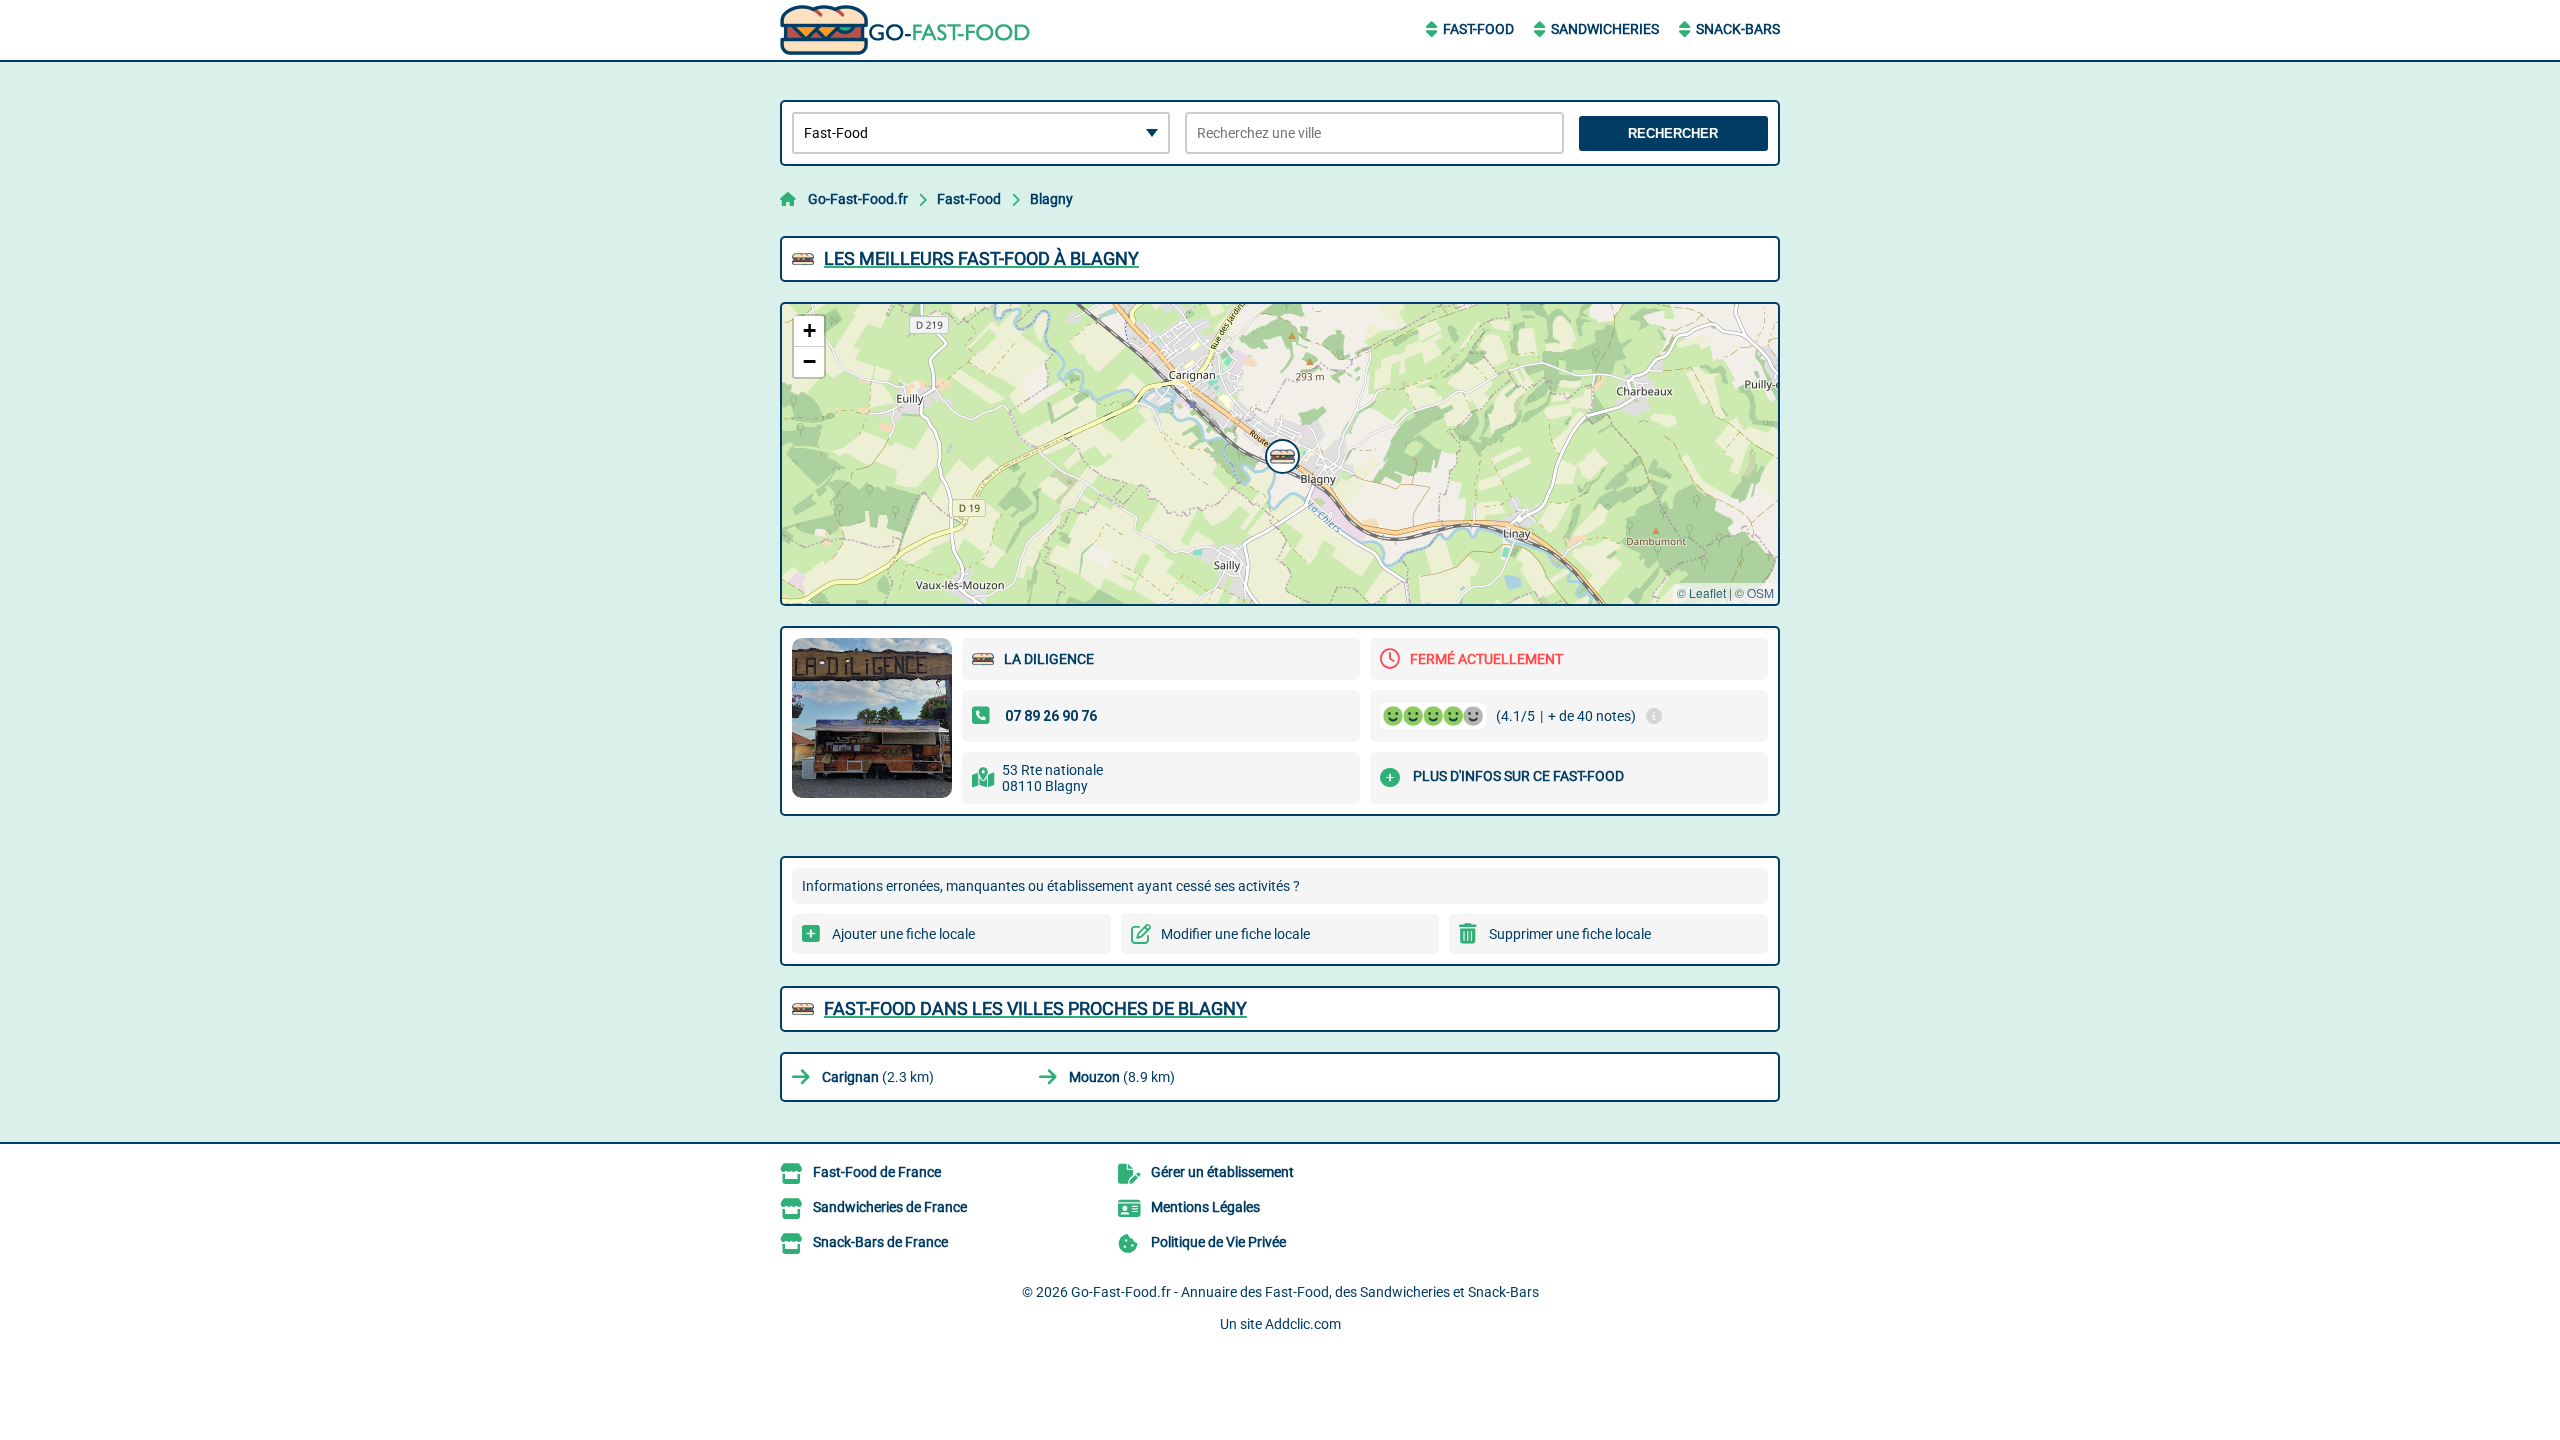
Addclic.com (1303, 1324)
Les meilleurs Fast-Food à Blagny (981, 258)
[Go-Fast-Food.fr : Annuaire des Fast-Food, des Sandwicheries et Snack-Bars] (905, 30)
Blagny (1051, 199)
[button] (1280, 454)
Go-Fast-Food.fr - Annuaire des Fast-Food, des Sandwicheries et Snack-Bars (1305, 1292)
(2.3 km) (878, 1077)
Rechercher (1673, 133)
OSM (1760, 592)
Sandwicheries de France (890, 1207)
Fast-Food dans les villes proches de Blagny (1035, 1008)
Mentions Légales (1205, 1207)
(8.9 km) (1122, 1077)
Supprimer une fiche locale (1570, 934)
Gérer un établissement (1222, 1172)
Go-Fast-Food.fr (858, 199)
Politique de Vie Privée (1218, 1242)
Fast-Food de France (877, 1172)
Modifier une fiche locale (1235, 934)
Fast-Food (1478, 29)
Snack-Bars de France (880, 1242)
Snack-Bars (1738, 29)
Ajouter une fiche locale (903, 934)
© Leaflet (1701, 592)
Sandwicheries (1605, 29)
